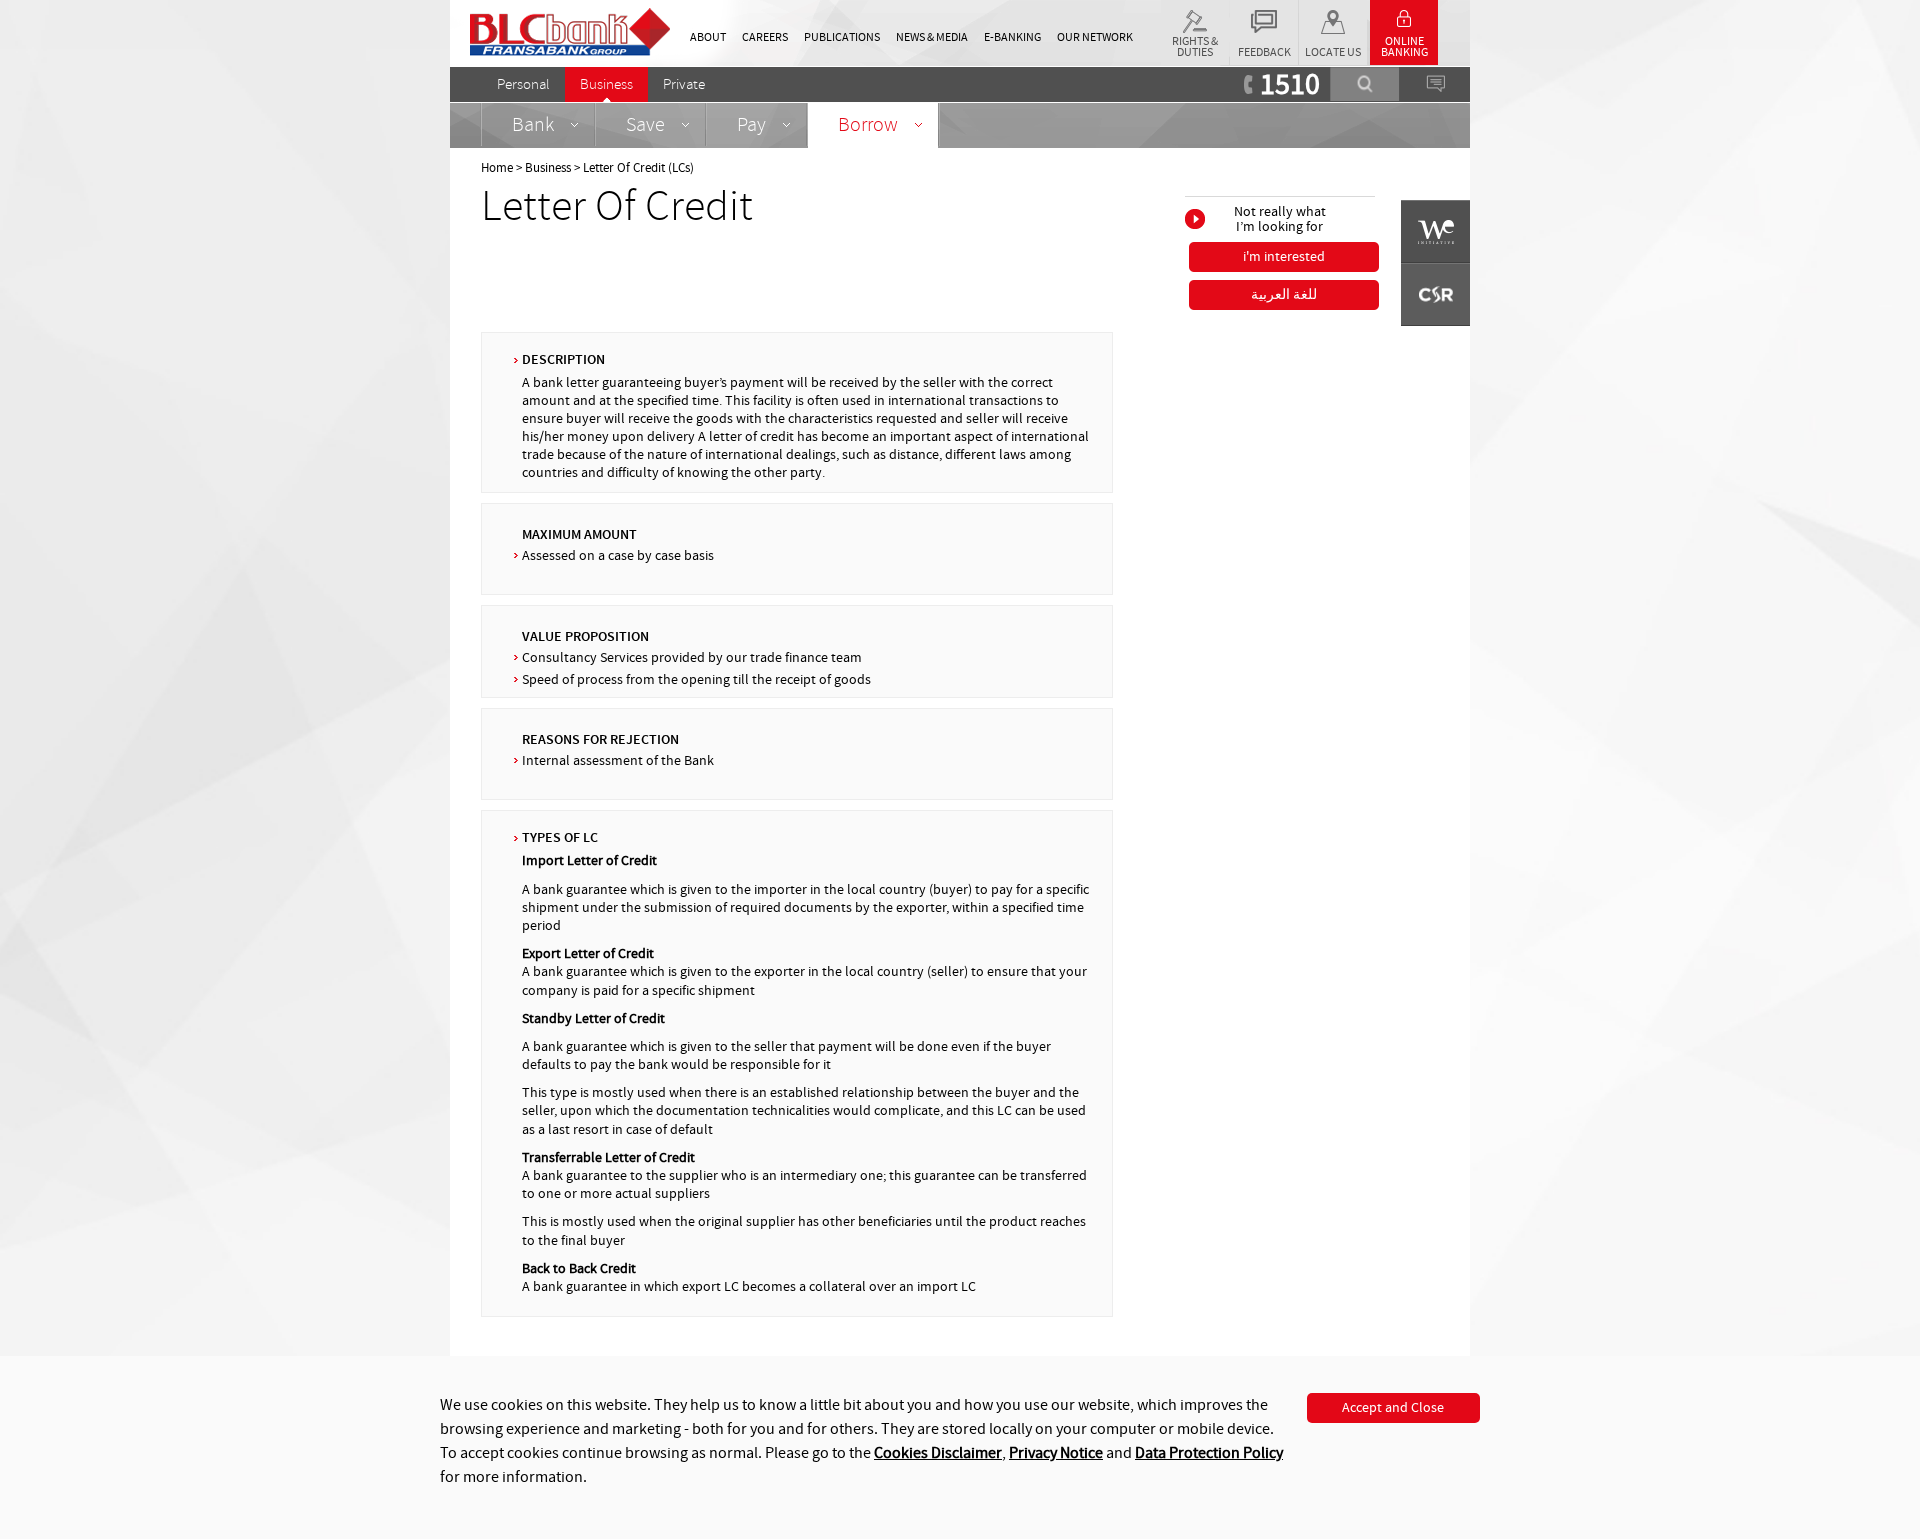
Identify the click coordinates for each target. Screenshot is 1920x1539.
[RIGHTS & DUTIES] (1195, 17)
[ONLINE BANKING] (1404, 14)
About (708, 37)
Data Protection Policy (1209, 1453)
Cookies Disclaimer (938, 1453)
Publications (842, 37)
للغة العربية (1284, 295)
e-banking (1012, 37)
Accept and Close (1393, 1408)
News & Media (932, 37)
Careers (765, 37)
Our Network (1095, 37)
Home (497, 168)
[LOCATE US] (1333, 18)
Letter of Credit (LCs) (638, 168)
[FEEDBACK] (1264, 17)
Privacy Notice (1056, 1453)
